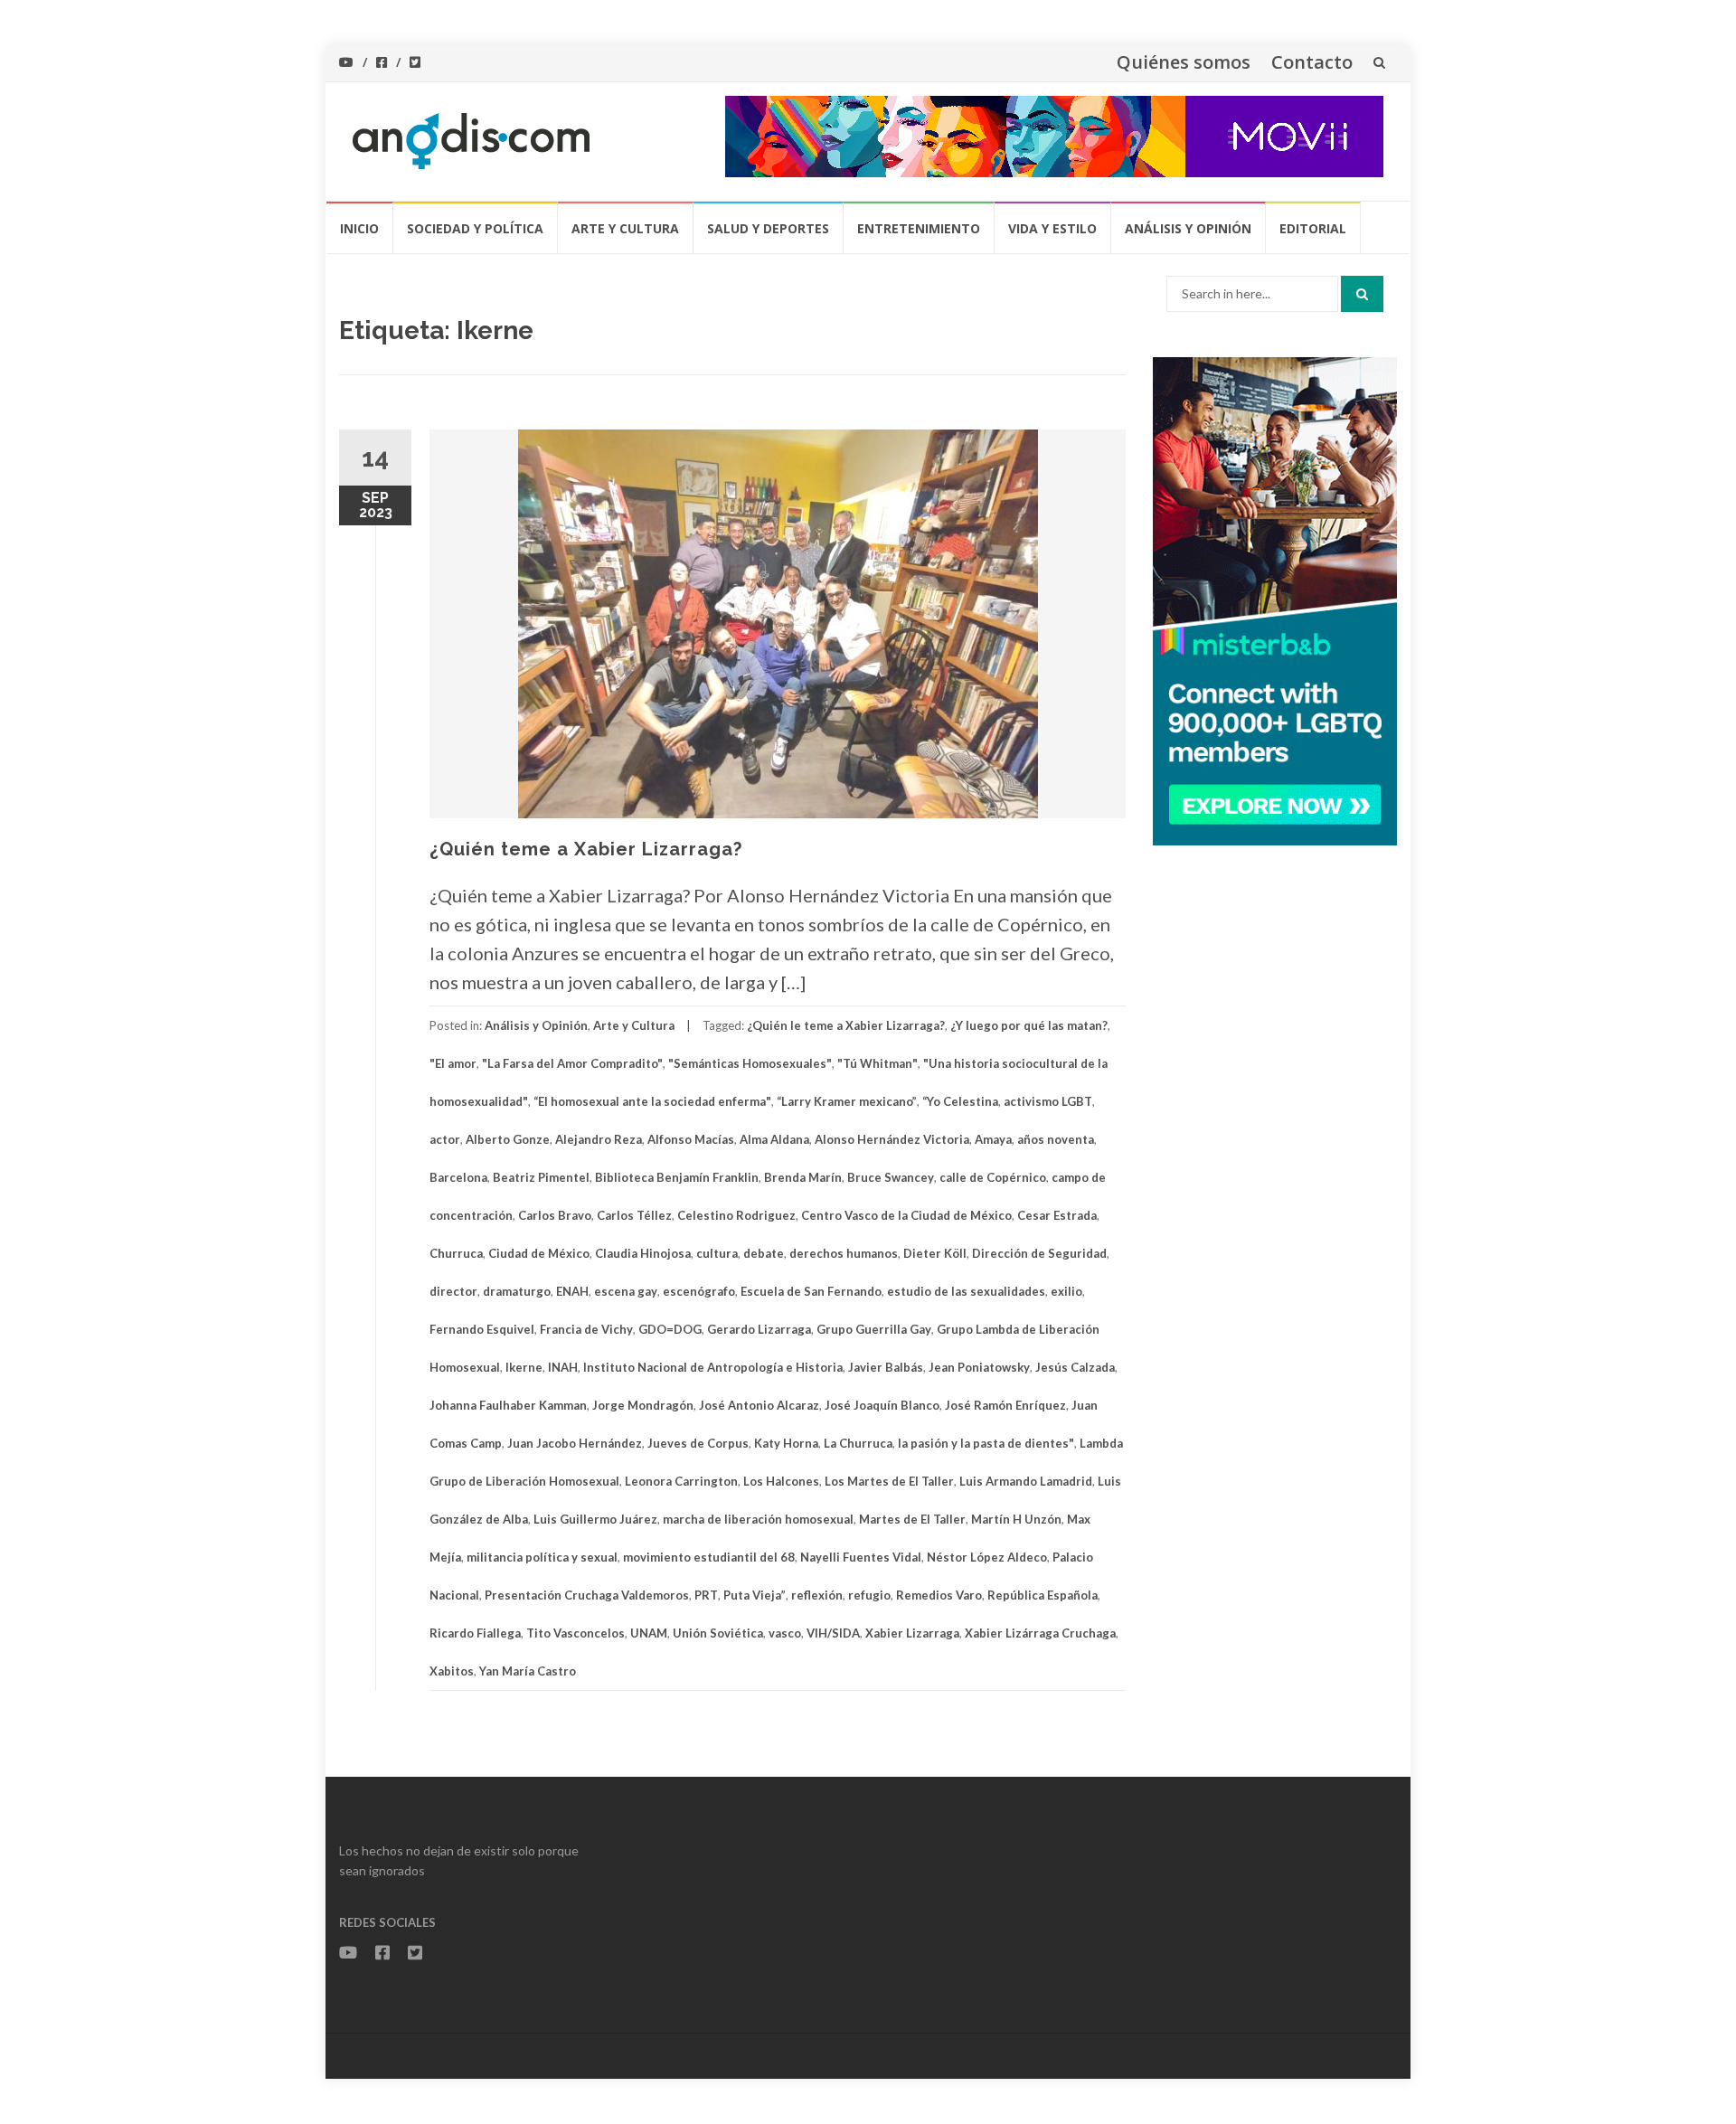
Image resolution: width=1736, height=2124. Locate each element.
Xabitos (452, 1671)
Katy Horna (786, 1443)
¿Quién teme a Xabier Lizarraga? (586, 849)
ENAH (572, 1291)
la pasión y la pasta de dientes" (986, 1443)
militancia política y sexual (542, 1557)
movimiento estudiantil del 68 (709, 1557)
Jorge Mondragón (643, 1405)
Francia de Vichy (586, 1329)
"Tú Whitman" (877, 1063)
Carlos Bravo (555, 1215)
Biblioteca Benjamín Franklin (677, 1177)
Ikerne (524, 1367)
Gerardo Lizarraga (759, 1329)
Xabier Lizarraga (912, 1633)
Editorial (1313, 228)
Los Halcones (781, 1481)
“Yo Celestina (960, 1101)
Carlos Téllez (634, 1215)
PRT (706, 1595)
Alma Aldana (774, 1139)
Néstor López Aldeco (987, 1557)
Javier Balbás (886, 1367)
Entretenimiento (919, 228)
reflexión (817, 1595)
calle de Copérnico (993, 1177)
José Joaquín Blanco (882, 1405)
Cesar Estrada (1057, 1215)
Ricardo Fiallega (475, 1633)
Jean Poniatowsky (979, 1367)
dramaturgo (517, 1291)
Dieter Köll (935, 1253)
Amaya (993, 1139)
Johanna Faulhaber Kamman (508, 1405)
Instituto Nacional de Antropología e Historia (713, 1367)
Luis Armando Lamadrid (1026, 1481)
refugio (869, 1595)
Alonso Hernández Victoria (892, 1139)
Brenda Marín (803, 1177)
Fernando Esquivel (482, 1329)
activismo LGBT (1048, 1101)
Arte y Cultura (625, 228)
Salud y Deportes (768, 228)
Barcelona (458, 1177)
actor (445, 1139)
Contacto (1312, 62)
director (453, 1291)
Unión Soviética (718, 1633)
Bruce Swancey (891, 1177)
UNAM (649, 1633)
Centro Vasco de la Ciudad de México (906, 1215)
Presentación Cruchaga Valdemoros (587, 1595)
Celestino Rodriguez (736, 1215)
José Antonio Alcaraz (759, 1405)
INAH (563, 1367)
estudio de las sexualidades (966, 1291)
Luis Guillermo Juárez (595, 1519)
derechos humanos (844, 1253)
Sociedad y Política (475, 228)
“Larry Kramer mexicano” (847, 1101)
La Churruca (858, 1443)
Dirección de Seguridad (1039, 1253)
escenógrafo (699, 1291)
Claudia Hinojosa (643, 1253)
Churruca (456, 1253)
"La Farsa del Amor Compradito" (572, 1063)
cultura (717, 1253)
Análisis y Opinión (1188, 228)
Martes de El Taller (912, 1519)
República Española (1043, 1595)
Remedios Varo (939, 1595)
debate (764, 1253)
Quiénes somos (1184, 62)
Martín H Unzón (1016, 1519)
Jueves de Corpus (698, 1443)
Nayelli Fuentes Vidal (861, 1557)
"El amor (453, 1063)
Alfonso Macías (691, 1139)
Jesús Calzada (1075, 1367)
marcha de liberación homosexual (758, 1519)
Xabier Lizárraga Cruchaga (1040, 1633)
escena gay (626, 1291)
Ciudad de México (539, 1253)
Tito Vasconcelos (576, 1633)
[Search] (1362, 294)
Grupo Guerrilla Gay (874, 1329)
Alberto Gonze (508, 1139)
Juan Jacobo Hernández (575, 1443)
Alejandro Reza (599, 1139)
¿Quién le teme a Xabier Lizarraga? (846, 1025)
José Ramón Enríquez (1005, 1405)
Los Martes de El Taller (889, 1481)
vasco (785, 1633)
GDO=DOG (670, 1329)
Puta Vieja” (755, 1595)
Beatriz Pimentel (541, 1177)
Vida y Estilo (1052, 228)
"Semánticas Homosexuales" (750, 1063)
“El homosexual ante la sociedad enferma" (652, 1101)
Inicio (359, 228)
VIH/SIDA (833, 1633)
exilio (1066, 1291)
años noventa (1056, 1139)
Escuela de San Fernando (811, 1291)
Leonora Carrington (681, 1481)
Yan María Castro (528, 1671)
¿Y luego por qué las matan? (1029, 1025)
